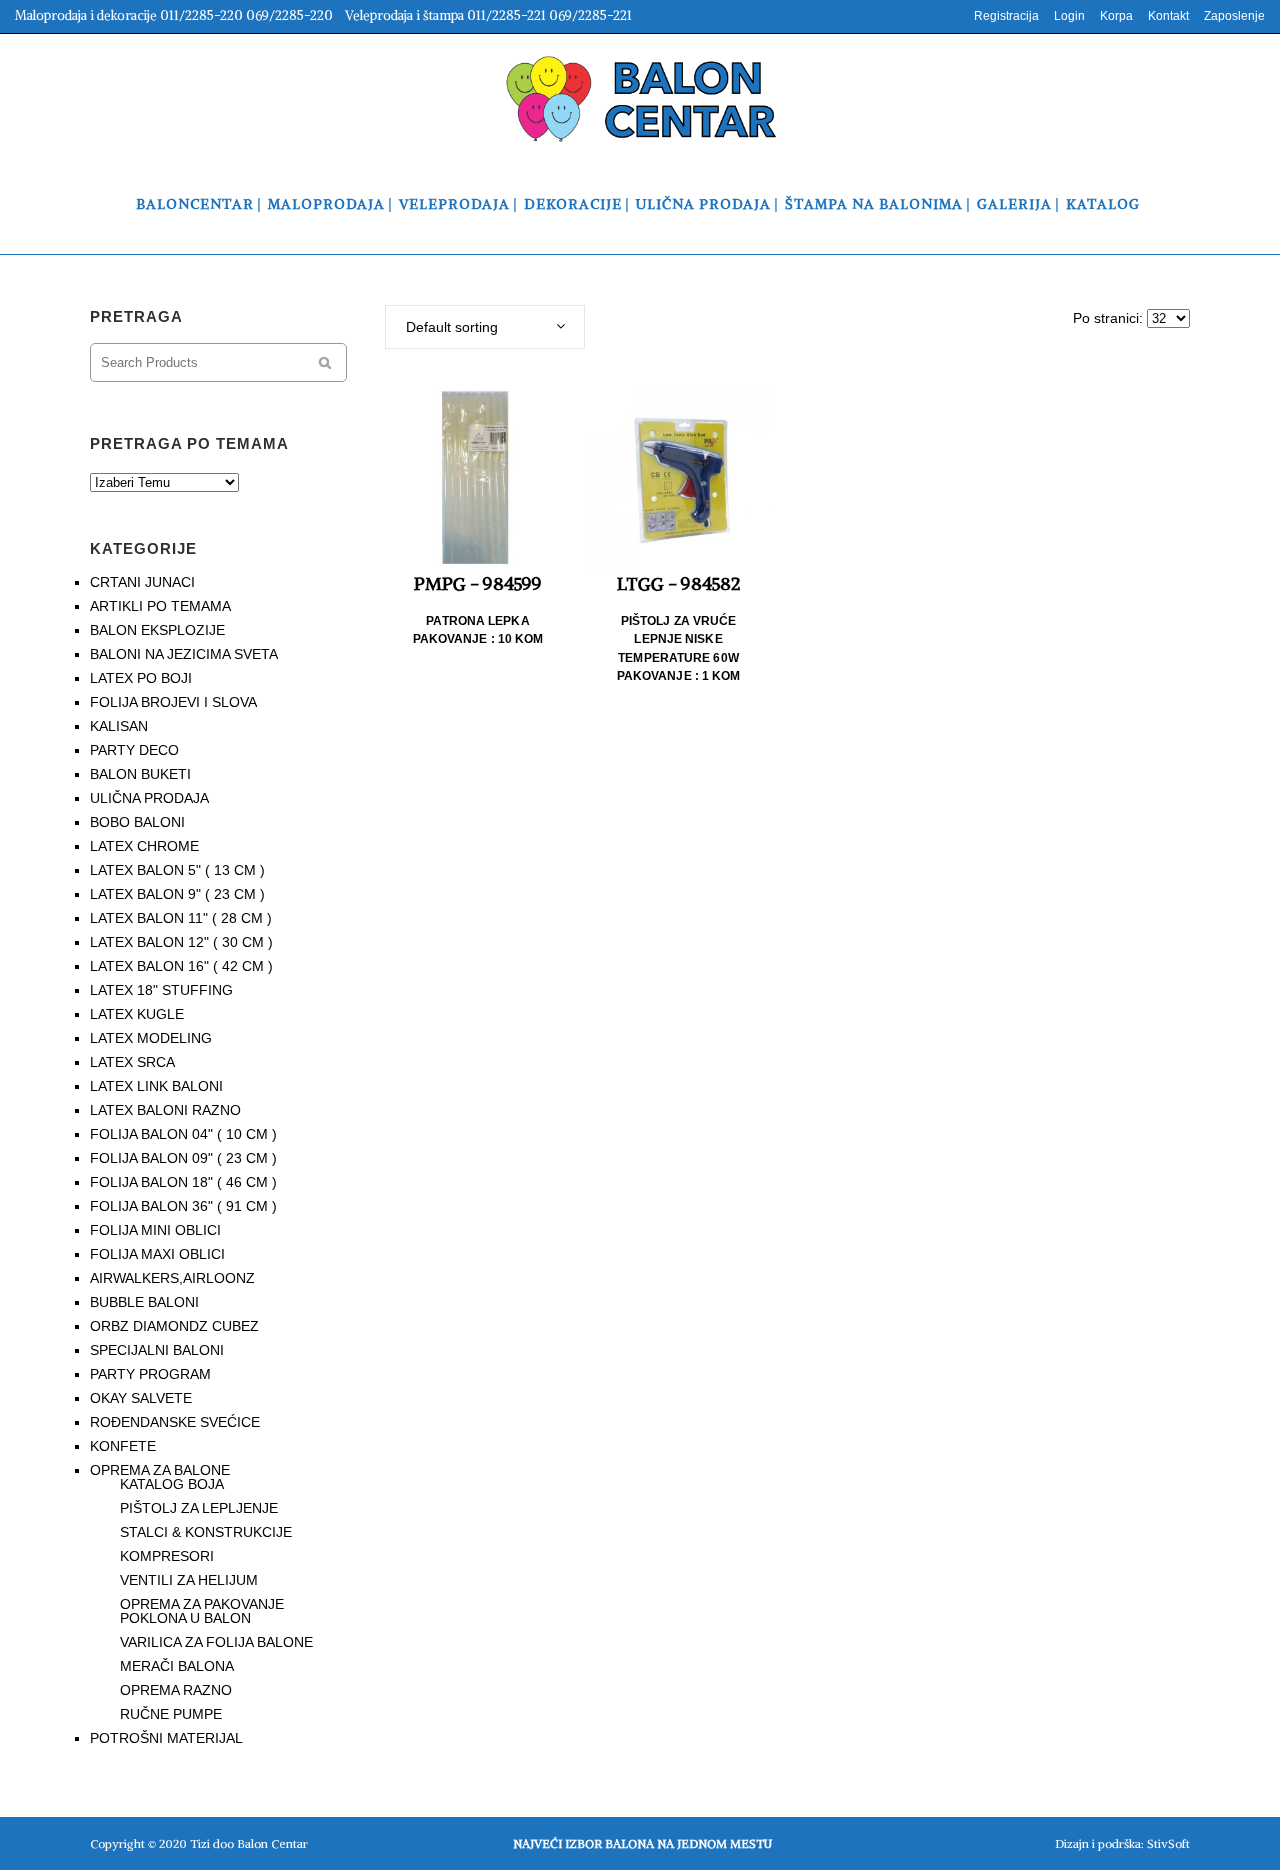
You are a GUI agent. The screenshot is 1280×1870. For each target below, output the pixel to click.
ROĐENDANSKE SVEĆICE (175, 1422)
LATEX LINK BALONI (156, 1086)
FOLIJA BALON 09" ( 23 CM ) (183, 1158)
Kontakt (1168, 16)
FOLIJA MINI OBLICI (155, 1230)
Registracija (1006, 16)
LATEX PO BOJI (141, 678)
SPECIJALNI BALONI (157, 1350)
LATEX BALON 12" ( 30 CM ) (181, 942)
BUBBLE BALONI (144, 1302)
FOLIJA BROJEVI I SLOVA (173, 702)
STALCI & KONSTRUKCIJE (206, 1532)
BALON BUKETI (140, 774)
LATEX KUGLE (137, 1014)
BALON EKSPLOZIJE (157, 630)
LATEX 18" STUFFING (161, 990)
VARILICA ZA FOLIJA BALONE (216, 1642)
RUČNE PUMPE (171, 1714)
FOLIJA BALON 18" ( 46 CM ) (183, 1182)
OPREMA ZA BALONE (160, 1470)
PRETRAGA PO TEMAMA (189, 443)
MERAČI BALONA (177, 1666)
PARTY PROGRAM (150, 1374)
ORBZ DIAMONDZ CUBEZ (174, 1326)
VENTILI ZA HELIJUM (189, 1580)
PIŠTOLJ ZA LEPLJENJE (199, 1508)
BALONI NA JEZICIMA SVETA (184, 654)
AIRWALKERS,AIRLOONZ (172, 1278)
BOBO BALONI (137, 822)
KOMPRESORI (167, 1556)
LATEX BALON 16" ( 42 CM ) (181, 966)
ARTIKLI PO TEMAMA (160, 606)
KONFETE (123, 1446)
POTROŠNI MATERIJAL (166, 1738)
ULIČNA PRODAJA (149, 798)
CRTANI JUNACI (142, 582)
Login (1069, 16)
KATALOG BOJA (172, 1484)
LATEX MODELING (151, 1038)
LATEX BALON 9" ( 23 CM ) (177, 894)
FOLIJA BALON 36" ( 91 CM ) (183, 1206)
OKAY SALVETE (141, 1398)
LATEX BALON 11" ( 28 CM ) (181, 918)
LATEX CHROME (144, 846)
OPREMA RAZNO (176, 1690)
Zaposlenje (1234, 16)
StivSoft (1168, 1843)
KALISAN (119, 726)
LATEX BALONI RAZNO (165, 1110)
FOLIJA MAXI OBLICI (157, 1254)
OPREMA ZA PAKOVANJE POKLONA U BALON (202, 1611)
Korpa (1116, 16)
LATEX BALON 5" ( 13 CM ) (177, 870)
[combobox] (485, 327)
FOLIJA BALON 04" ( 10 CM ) (183, 1134)
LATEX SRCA (132, 1062)
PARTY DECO (134, 750)
